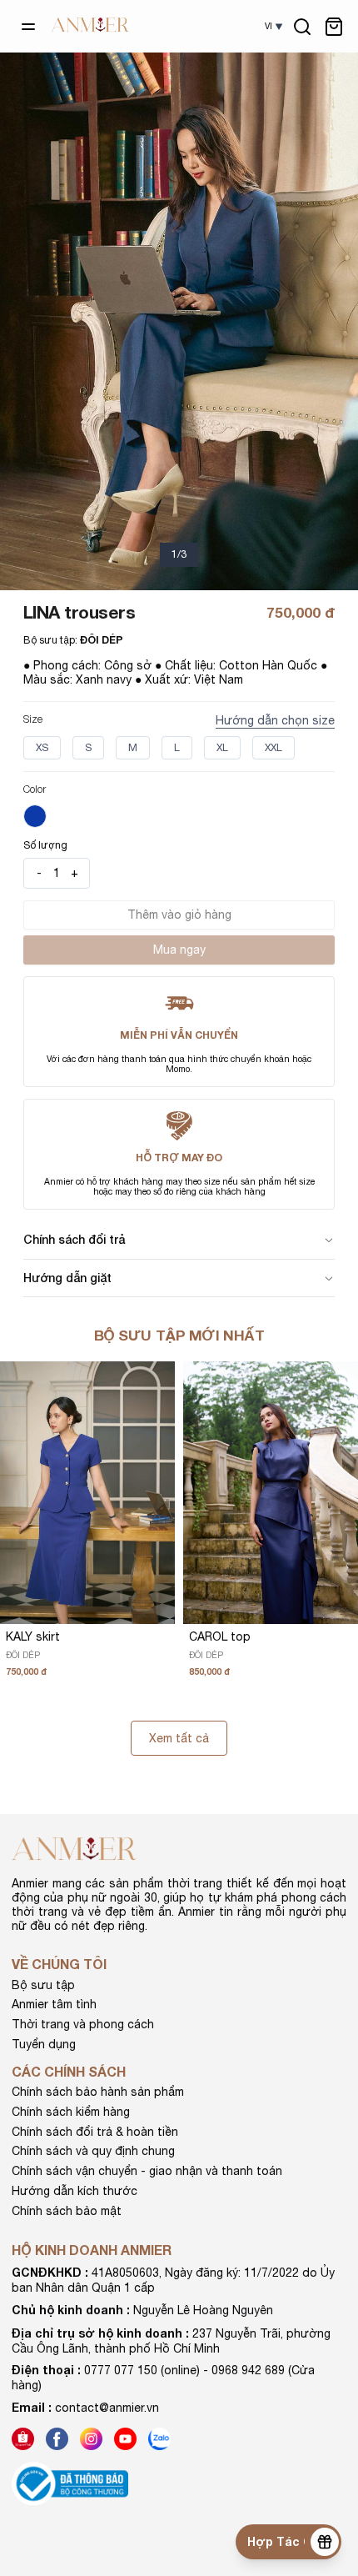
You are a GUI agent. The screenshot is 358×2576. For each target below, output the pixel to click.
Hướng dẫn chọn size (275, 720)
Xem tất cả (179, 1738)
